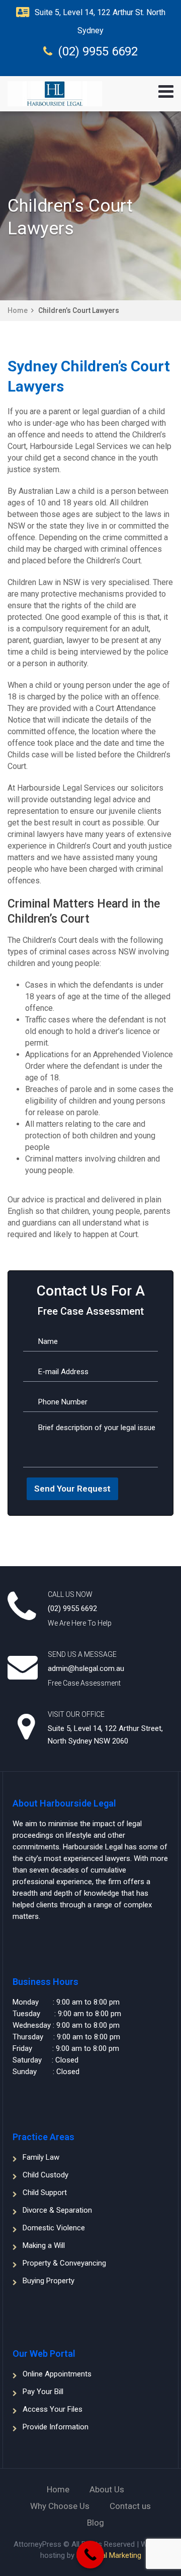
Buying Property (49, 2281)
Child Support (45, 2193)
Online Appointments (57, 2374)
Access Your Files (53, 2409)
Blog (96, 2523)
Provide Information (56, 2427)
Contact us (130, 2506)
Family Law (41, 2157)
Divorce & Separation (57, 2210)
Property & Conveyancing (64, 2263)
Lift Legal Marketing (109, 2555)
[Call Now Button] (90, 2555)
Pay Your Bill (43, 2392)
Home (18, 310)
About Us (107, 2489)
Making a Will (44, 2245)
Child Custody (46, 2175)
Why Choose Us (60, 2506)
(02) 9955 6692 (98, 51)
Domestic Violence (54, 2228)
